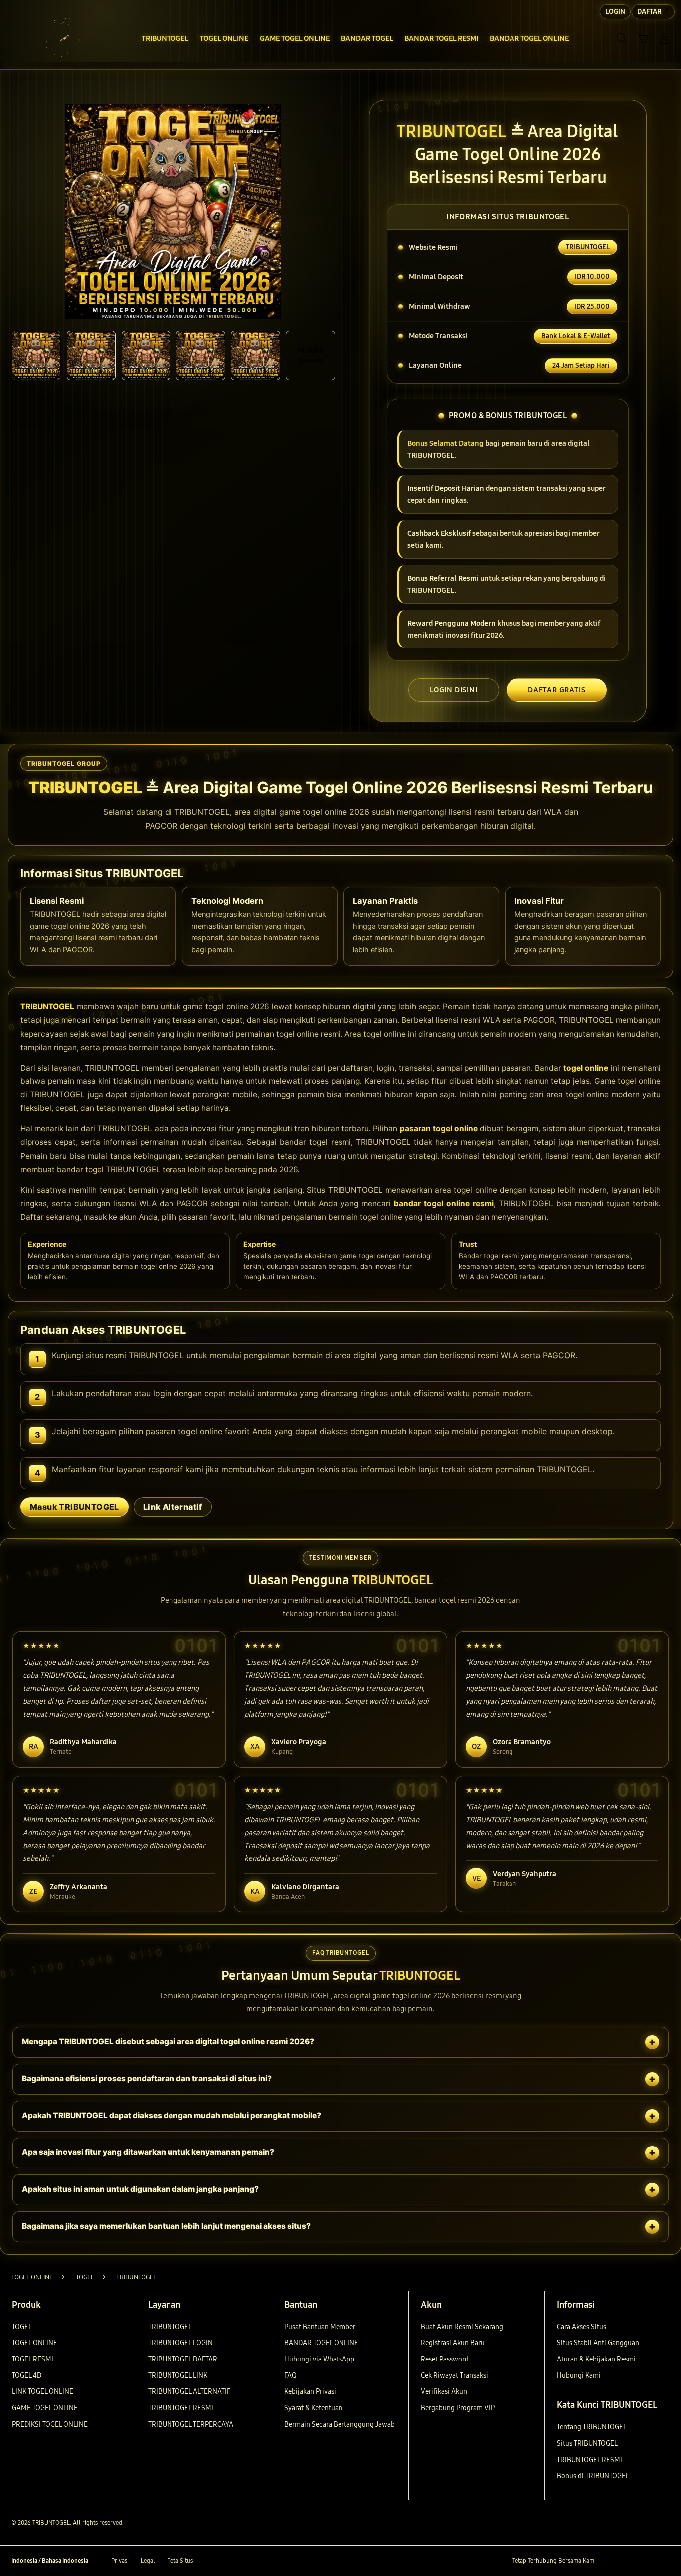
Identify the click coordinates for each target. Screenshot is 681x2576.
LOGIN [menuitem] (615, 12)
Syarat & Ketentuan (313, 2408)
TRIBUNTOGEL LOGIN (180, 2343)
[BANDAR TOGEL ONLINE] (64, 38)
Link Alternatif (173, 1507)
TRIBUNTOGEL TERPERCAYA (191, 2425)
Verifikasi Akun (444, 2392)
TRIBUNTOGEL (47, 1006)
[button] (643, 38)
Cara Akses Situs (582, 2327)
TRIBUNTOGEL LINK (178, 2376)
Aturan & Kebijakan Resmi (596, 2359)
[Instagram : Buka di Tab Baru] (645, 2561)
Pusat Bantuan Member (320, 2327)
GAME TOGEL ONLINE (45, 2408)
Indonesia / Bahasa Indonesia (50, 2561)
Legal (148, 2561)
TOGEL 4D (27, 2376)
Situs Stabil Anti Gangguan (598, 2343)
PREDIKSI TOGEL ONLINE (50, 2425)
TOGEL (22, 2327)
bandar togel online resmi (444, 1203)
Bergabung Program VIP (458, 2408)
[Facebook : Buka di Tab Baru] (609, 2561)
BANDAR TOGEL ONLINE (321, 2343)
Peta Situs (180, 2561)
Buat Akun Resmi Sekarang (462, 2327)
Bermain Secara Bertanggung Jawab (340, 2425)
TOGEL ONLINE (35, 2343)
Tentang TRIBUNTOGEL (592, 2427)
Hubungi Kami (579, 2376)
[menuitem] (165, 39)
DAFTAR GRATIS (557, 690)
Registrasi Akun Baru (453, 2343)
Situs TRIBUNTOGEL (587, 2444)
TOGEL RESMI (33, 2359)
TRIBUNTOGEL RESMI (181, 2408)
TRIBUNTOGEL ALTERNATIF (189, 2392)
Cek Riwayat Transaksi (454, 2376)
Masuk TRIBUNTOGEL (75, 1507)
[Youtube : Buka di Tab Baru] (664, 2561)
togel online (586, 1068)
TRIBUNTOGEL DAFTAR (183, 2359)
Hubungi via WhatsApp (319, 2359)
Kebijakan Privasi (310, 2392)
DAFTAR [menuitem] (649, 12)
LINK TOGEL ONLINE (43, 2392)
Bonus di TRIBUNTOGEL (593, 2476)
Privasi (120, 2561)
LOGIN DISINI (454, 690)
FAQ (290, 2376)
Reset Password (445, 2359)
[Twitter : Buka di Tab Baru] (627, 2561)
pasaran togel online (439, 1129)
